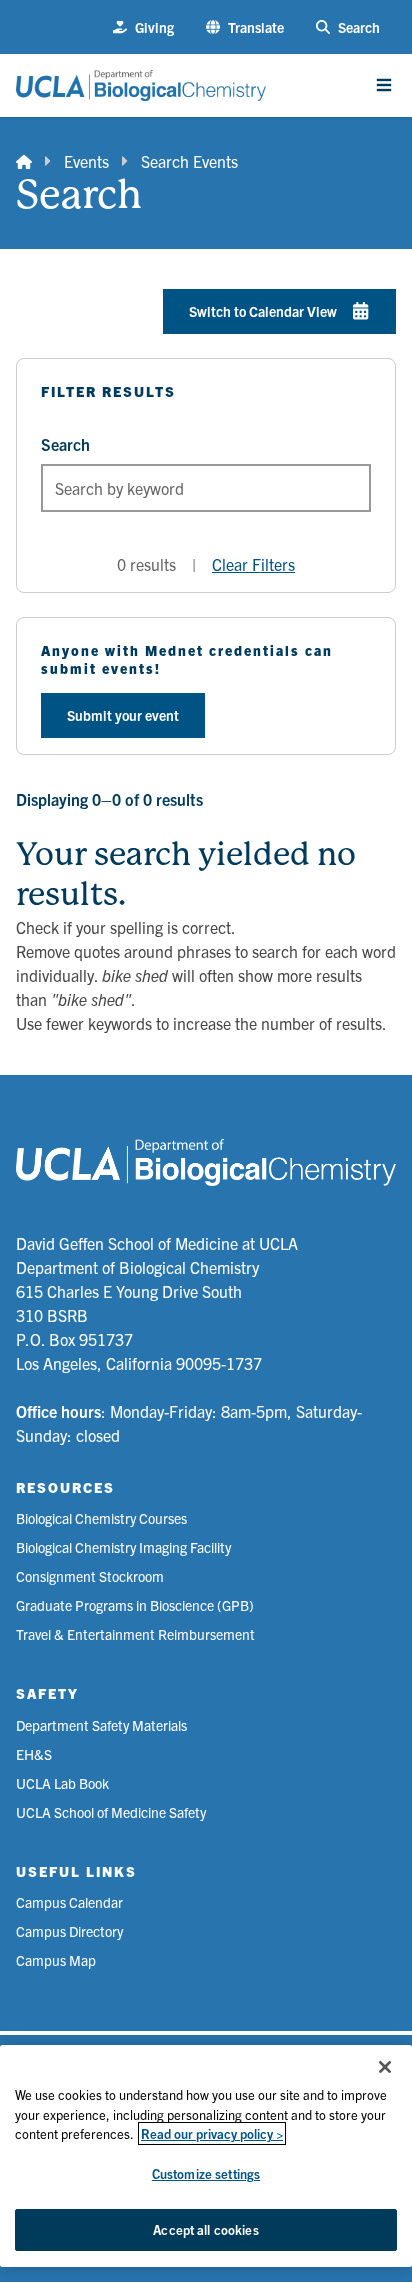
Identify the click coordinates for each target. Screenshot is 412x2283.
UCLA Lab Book (62, 1783)
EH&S (34, 1754)
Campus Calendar (69, 1902)
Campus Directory (69, 1931)
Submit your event (123, 715)
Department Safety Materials (101, 1725)
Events (86, 161)
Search (65, 444)
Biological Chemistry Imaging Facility (123, 1547)
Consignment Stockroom (90, 1576)
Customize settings (206, 2173)
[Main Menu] (384, 85)
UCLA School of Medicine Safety (111, 1812)
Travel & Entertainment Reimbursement (135, 1634)
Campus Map (56, 1960)
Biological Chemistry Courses (101, 1518)
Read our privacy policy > (212, 2133)
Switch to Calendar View (263, 311)
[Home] (24, 161)
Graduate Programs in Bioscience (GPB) (135, 1605)
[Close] (385, 2067)
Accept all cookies (205, 2229)
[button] (245, 27)
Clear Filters (253, 564)
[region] (206, 2156)
